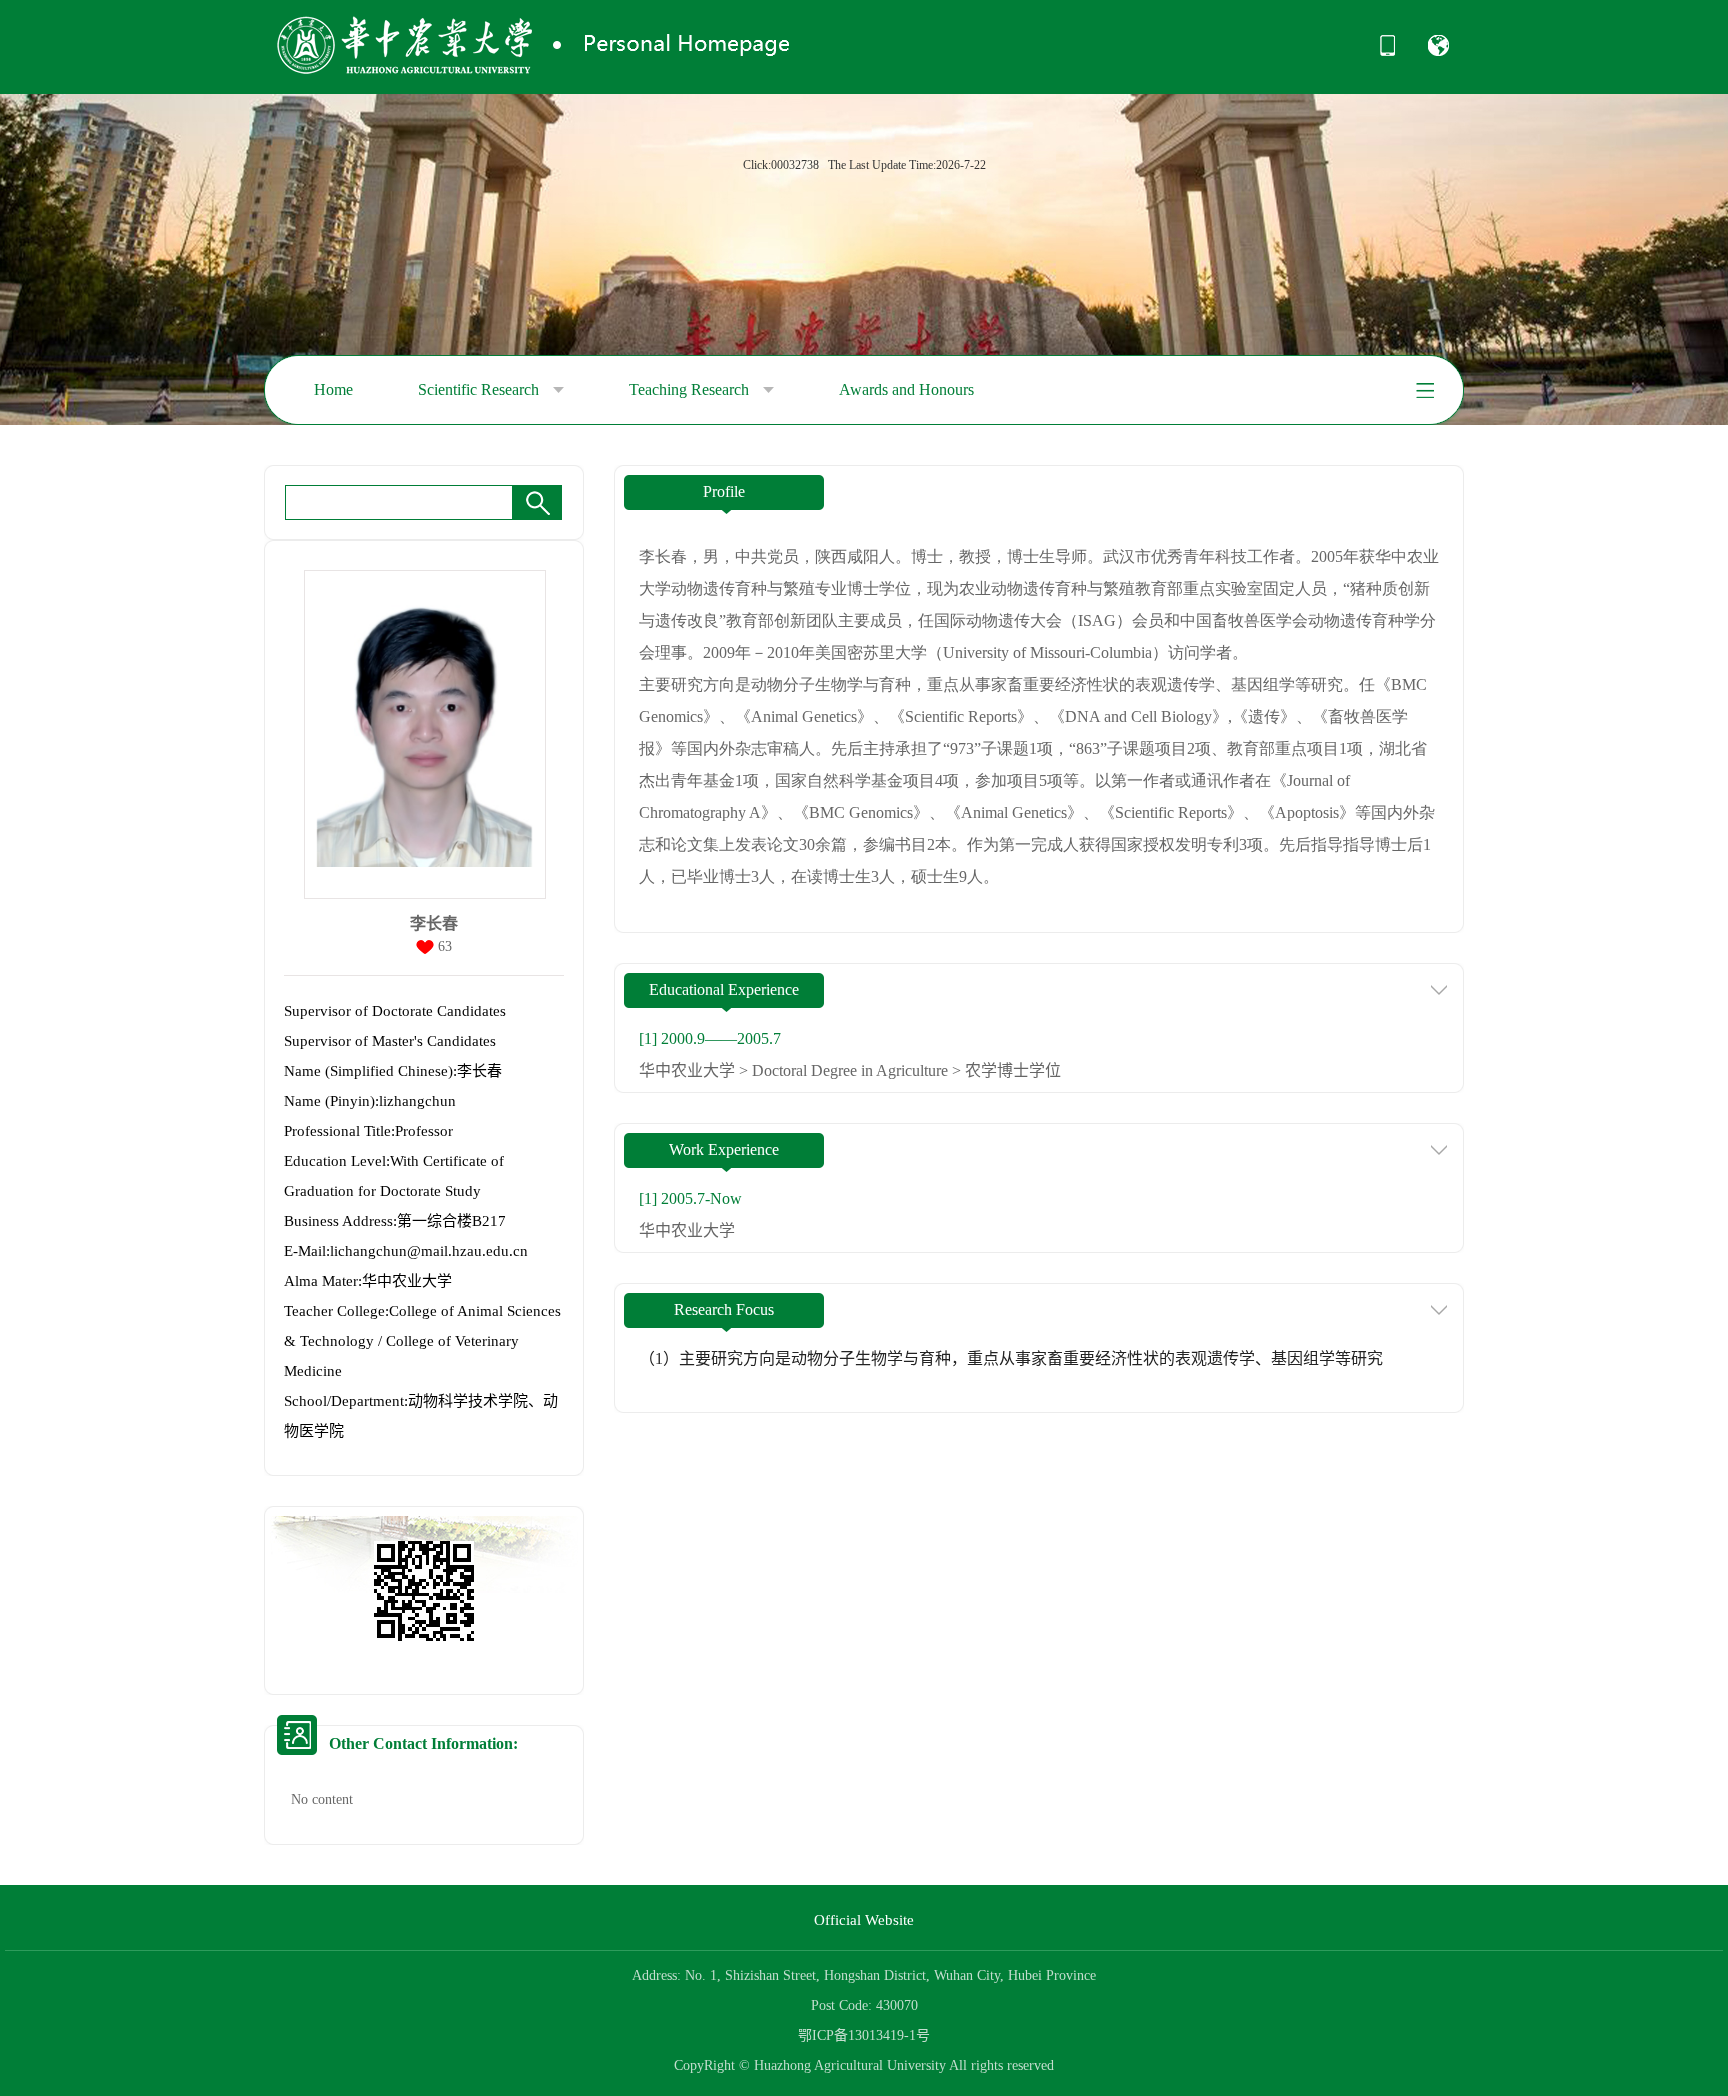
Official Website (864, 1920)
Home (333, 389)
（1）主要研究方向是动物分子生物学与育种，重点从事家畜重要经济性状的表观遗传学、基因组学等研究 (1011, 1358)
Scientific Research (480, 389)
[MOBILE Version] (1387, 52)
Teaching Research (691, 389)
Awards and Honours (906, 389)
